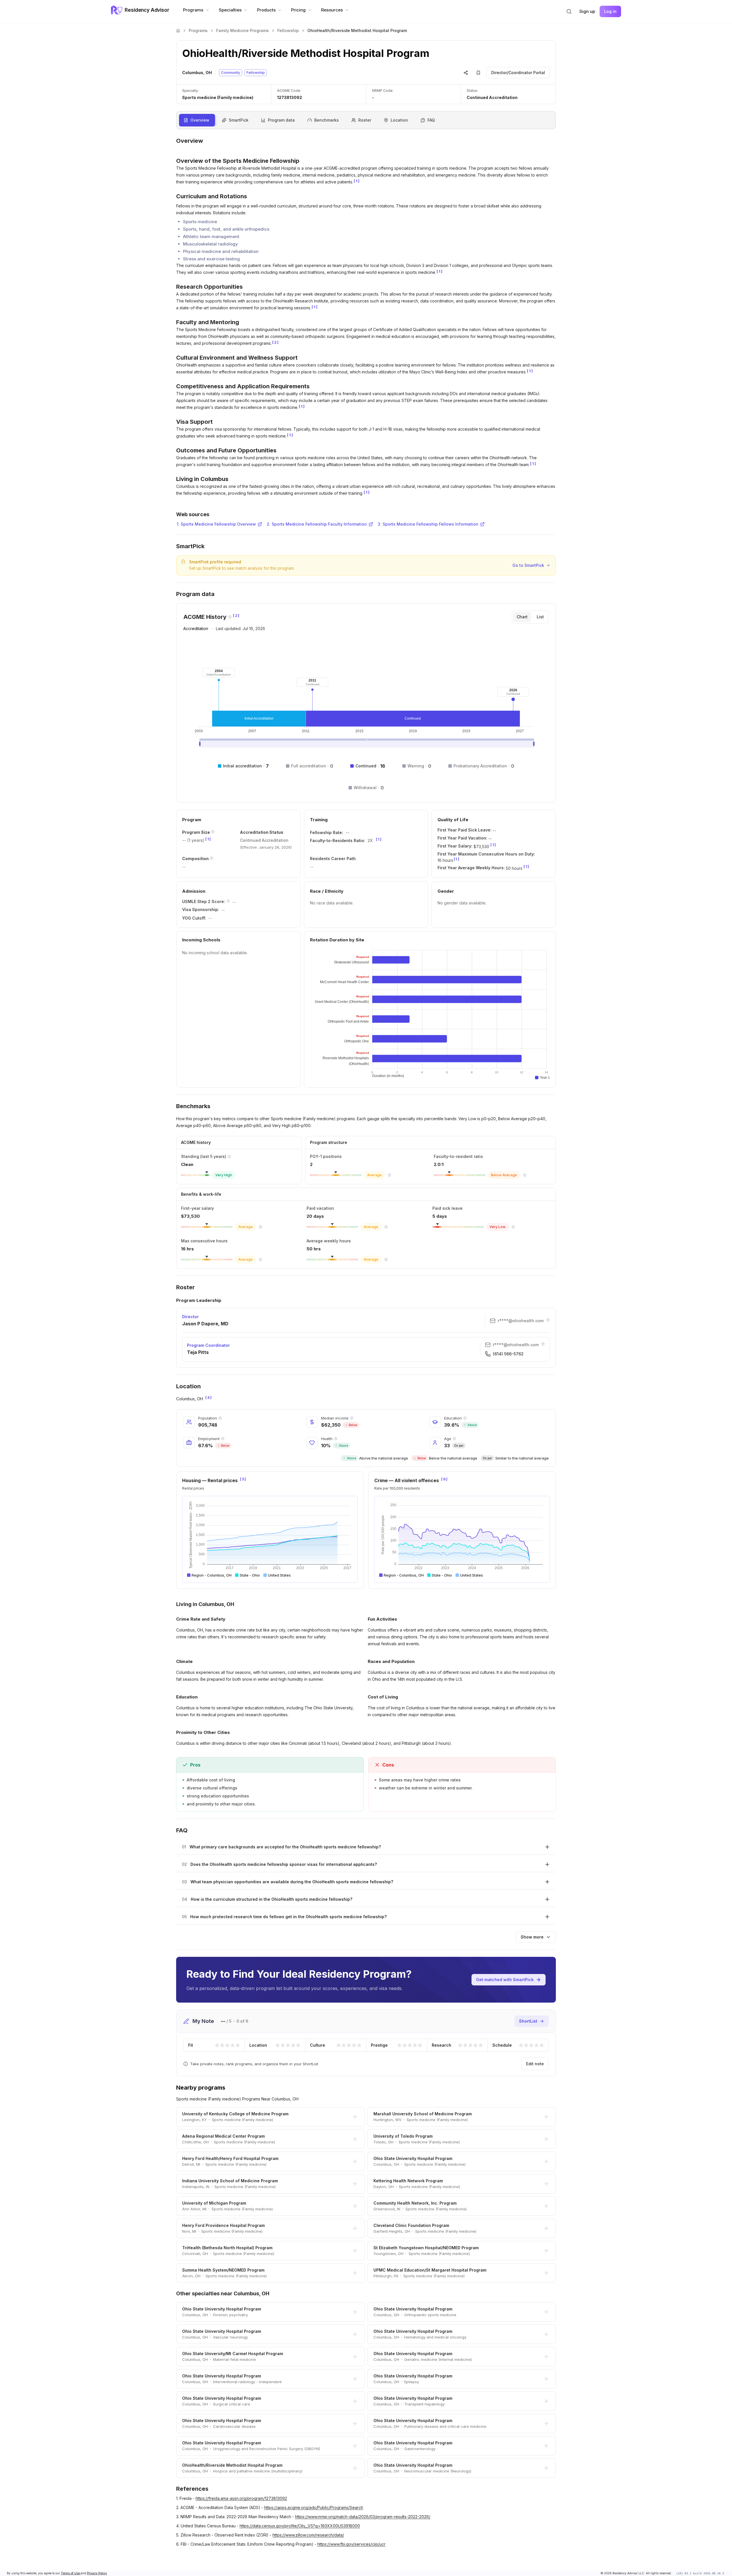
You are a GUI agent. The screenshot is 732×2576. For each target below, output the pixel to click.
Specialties (230, 10)
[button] (569, 11)
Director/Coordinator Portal (518, 73)
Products (266, 10)
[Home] (178, 31)
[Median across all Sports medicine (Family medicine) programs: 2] (389, 1175)
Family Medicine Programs (242, 30)
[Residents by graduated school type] (212, 858)
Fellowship (288, 30)
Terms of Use (71, 2573)
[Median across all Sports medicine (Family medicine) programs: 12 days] (513, 1227)
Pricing (298, 10)
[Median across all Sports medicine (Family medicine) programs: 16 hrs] (260, 1260)
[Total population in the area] (220, 1418)
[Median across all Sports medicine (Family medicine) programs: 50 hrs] (386, 1260)
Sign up (587, 11)
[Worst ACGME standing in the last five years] (229, 1157)
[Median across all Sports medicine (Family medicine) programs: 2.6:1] (525, 1175)
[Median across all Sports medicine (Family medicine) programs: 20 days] (386, 1227)
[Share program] (466, 73)
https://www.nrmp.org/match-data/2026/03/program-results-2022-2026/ (363, 2517)
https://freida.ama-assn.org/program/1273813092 (241, 2498)
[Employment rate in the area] (223, 1439)
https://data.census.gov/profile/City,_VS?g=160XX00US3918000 (300, 2526)
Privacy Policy (97, 2573)
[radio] (217, 2045)
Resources (332, 10)
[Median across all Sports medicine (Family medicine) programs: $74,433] (260, 1227)
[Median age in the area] (454, 1439)
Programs (193, 10)
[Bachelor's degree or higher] (465, 1418)
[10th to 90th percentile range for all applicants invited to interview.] (228, 901)
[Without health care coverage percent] (336, 1439)
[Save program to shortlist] (478, 73)
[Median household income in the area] (352, 1418)
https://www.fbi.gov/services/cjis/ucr (351, 2544)
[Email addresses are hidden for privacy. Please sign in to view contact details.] (548, 1320)
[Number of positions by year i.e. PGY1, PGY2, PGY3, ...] (213, 832)
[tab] (522, 617)
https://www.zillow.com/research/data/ (308, 2535)
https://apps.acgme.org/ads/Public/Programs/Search (314, 2507)
